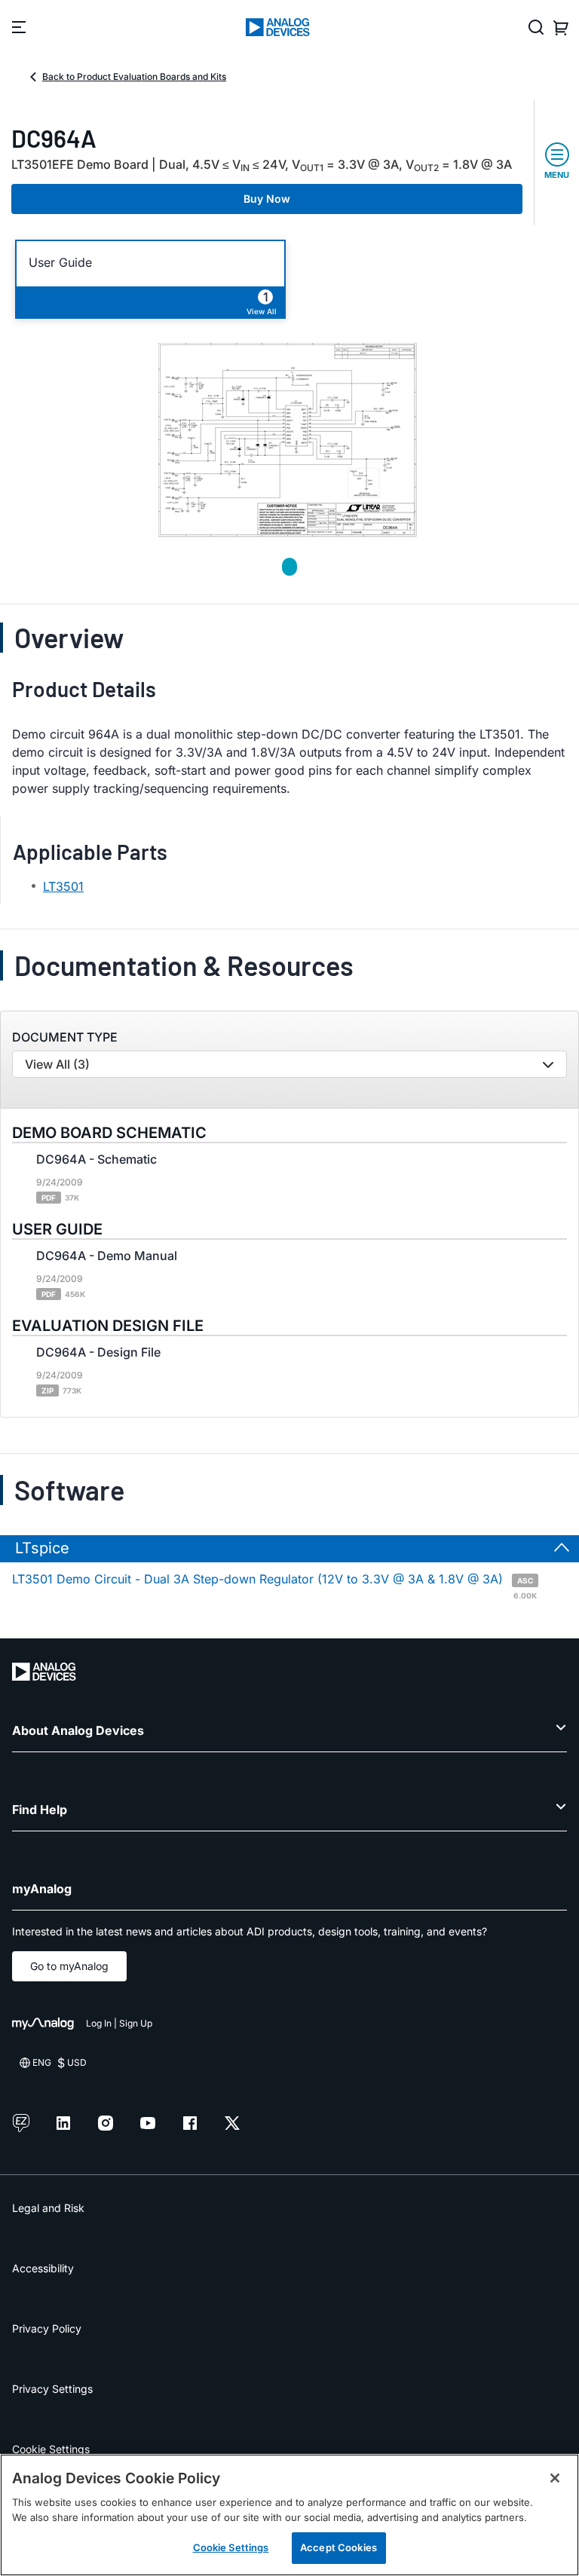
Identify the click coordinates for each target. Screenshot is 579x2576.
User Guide (60, 263)
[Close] (555, 2478)
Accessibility (43, 2268)
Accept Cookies (339, 2547)
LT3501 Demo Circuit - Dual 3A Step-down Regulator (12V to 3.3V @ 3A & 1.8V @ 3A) (274, 1585)
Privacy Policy (47, 2328)
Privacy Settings (52, 2389)
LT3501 (63, 886)
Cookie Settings (51, 2449)
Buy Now (267, 199)
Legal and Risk (48, 2208)
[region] (289, 2515)
